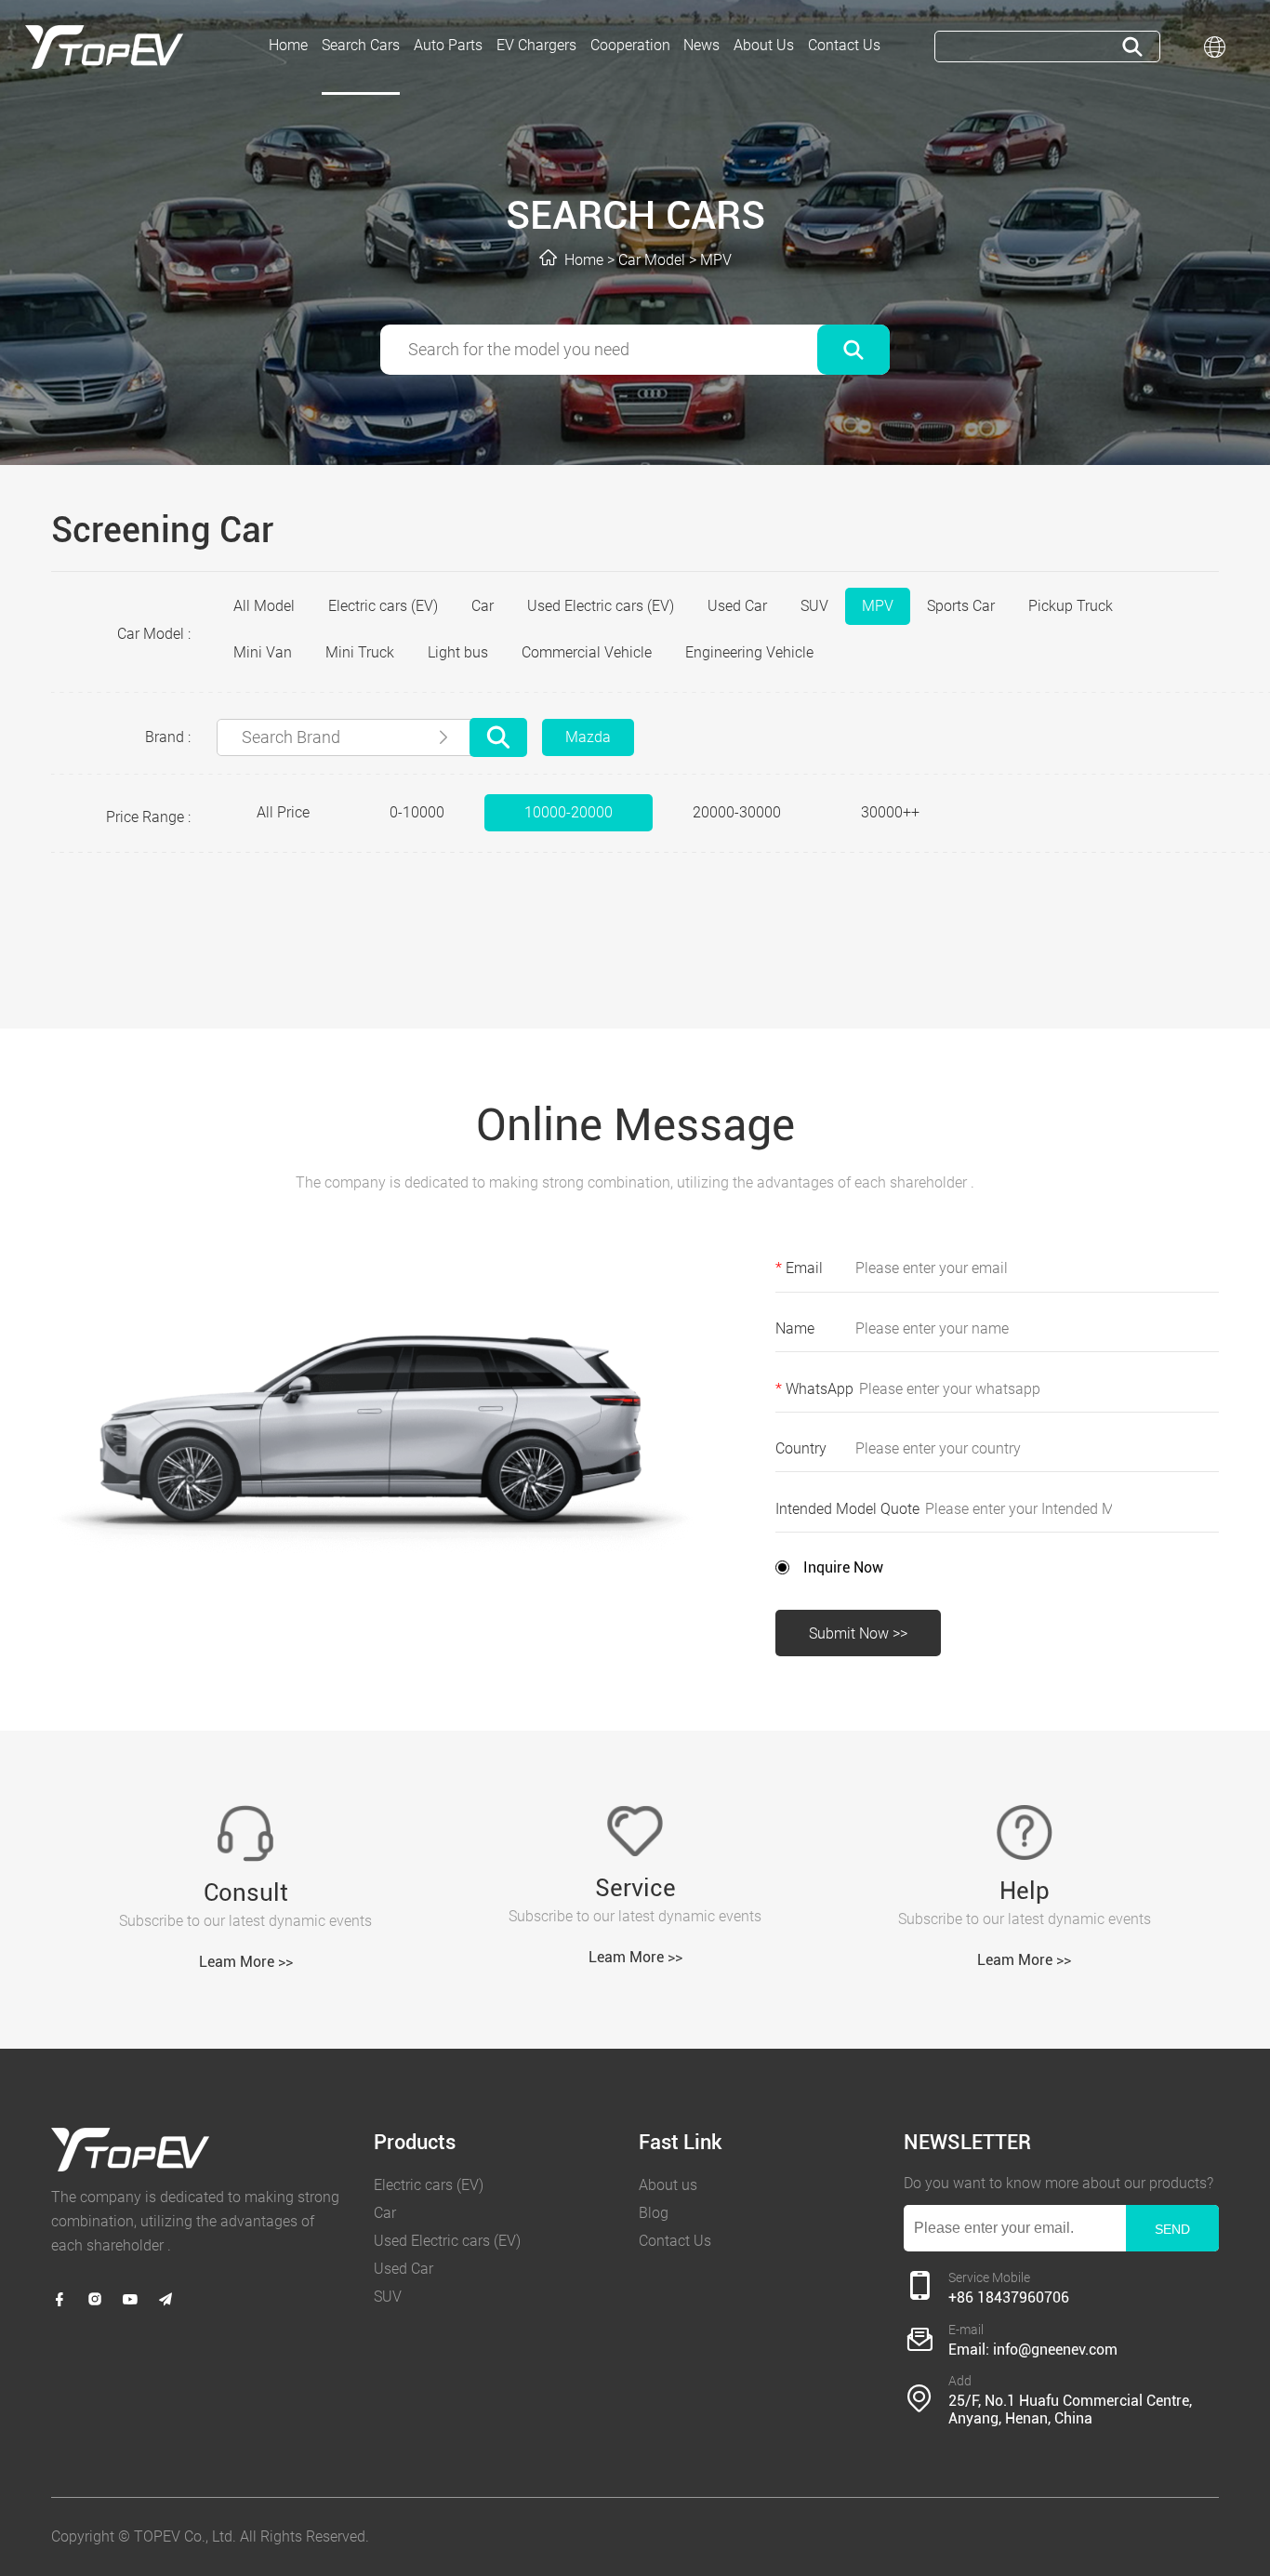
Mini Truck (360, 652)
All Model (264, 606)
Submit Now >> (858, 1633)
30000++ (890, 812)
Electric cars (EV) (383, 606)
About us (668, 2185)
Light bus (458, 652)
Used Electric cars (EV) (601, 606)
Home (584, 260)
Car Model (652, 260)
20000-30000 (737, 812)
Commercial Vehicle (587, 652)
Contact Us (675, 2241)
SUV (814, 606)
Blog (654, 2213)
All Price (283, 812)
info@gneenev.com (1055, 2350)
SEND (1172, 2229)
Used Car (737, 606)
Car (483, 606)
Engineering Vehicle (749, 652)
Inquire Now (843, 1567)
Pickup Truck (1071, 606)
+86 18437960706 (1009, 2297)
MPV (716, 260)
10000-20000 (569, 812)
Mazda (588, 737)
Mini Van (263, 652)
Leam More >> (246, 1962)
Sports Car (961, 606)
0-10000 (417, 812)
